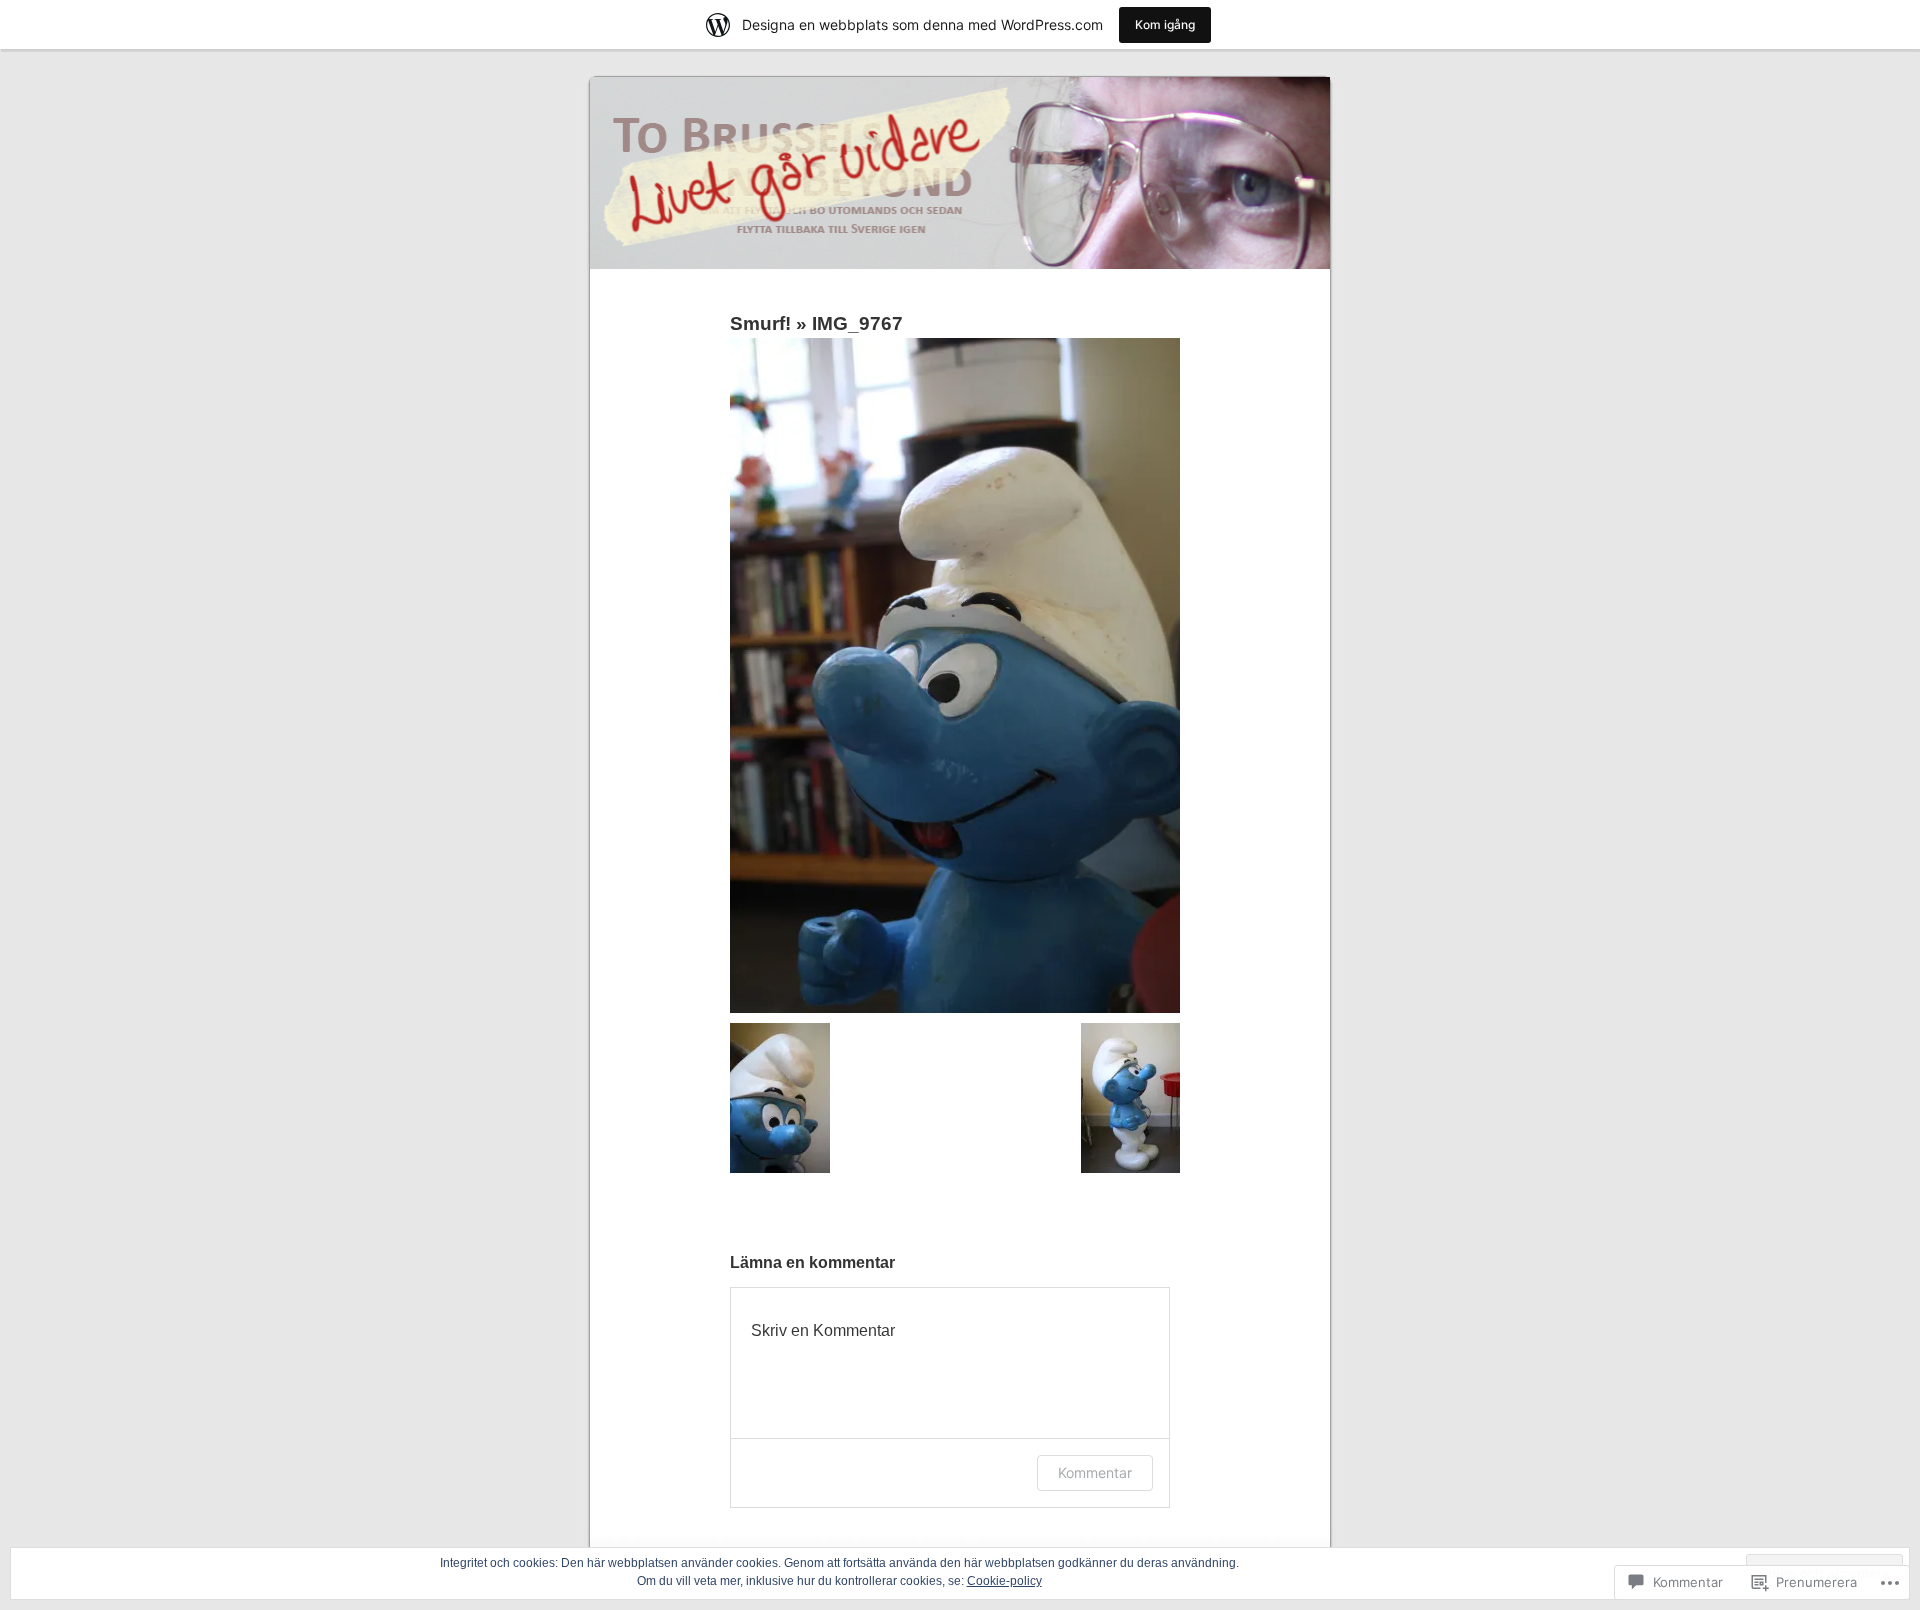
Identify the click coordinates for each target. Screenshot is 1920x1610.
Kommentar (1095, 1472)
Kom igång (1165, 24)
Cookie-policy (1004, 1581)
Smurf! (760, 323)
